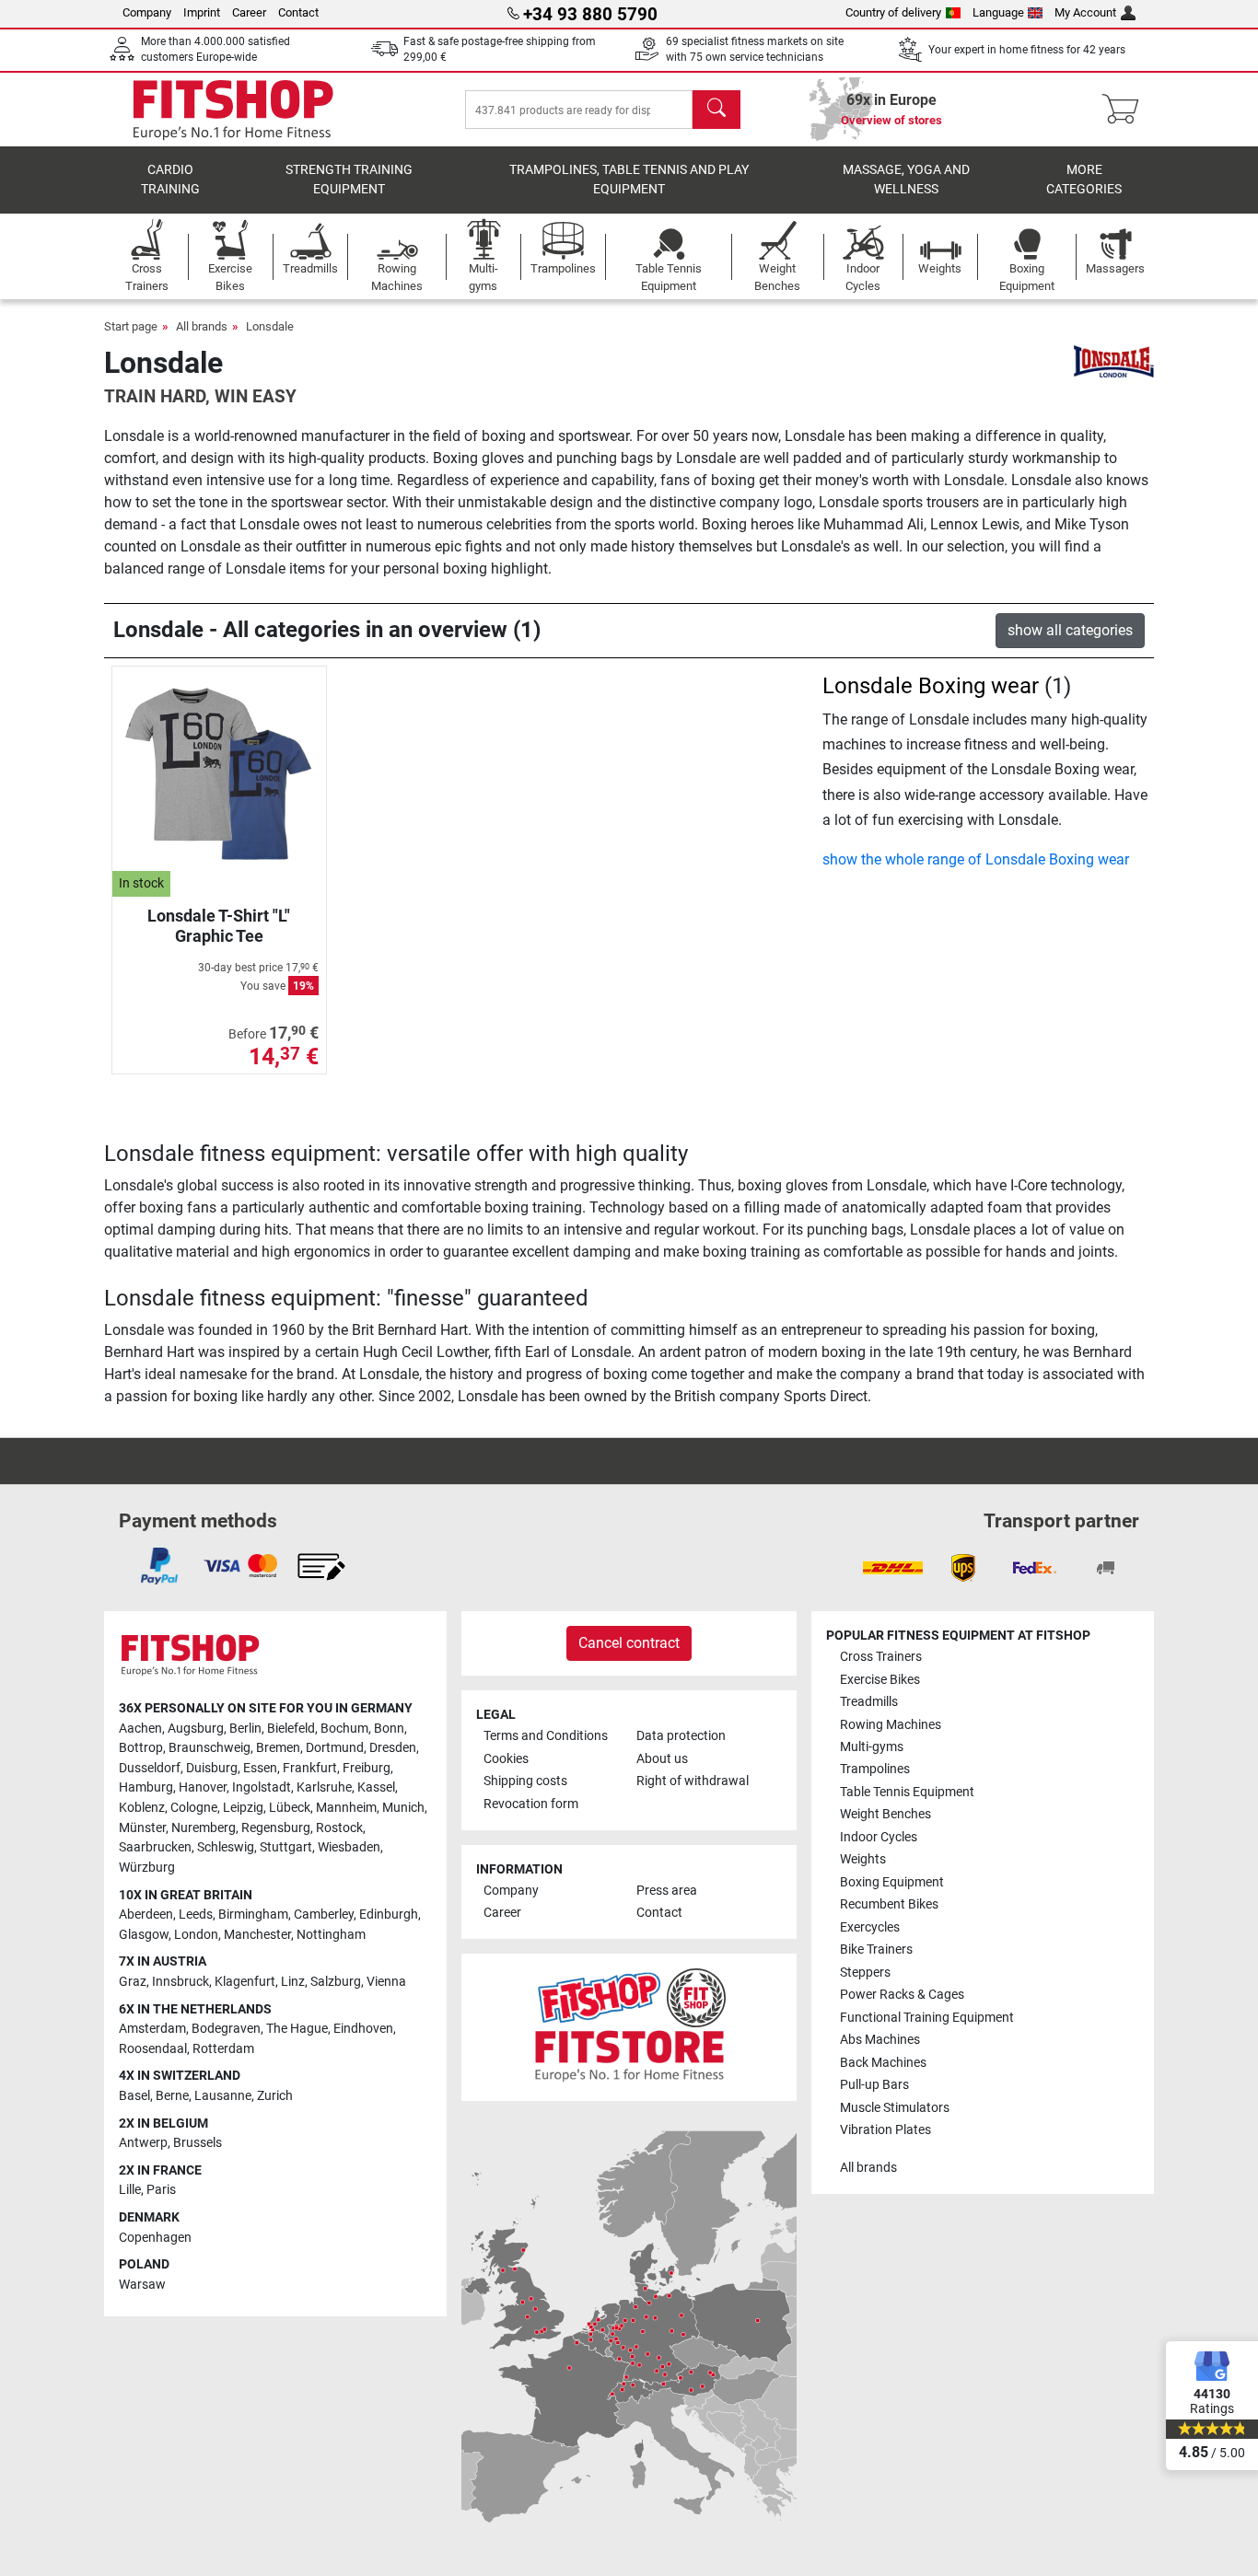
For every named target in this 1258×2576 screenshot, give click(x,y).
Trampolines (875, 1769)
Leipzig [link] (243, 1808)
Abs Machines (880, 2040)
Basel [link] (134, 2096)
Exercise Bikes (880, 1680)
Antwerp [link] (143, 2143)
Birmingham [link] (253, 1915)
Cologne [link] (194, 1808)
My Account (1085, 12)
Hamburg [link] (146, 1787)
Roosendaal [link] (153, 2049)
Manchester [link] (257, 1935)
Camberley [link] (324, 1915)
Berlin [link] (245, 1729)
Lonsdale (270, 326)
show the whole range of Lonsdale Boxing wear (976, 859)
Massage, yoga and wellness (906, 180)
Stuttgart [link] (286, 1847)
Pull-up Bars (874, 2085)
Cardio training (170, 180)
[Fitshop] (233, 108)
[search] (716, 110)
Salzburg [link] (336, 1982)
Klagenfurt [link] (245, 1982)
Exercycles (870, 1927)
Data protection (681, 1736)
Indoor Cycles (879, 1837)
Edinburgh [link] (389, 1915)
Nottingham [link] (331, 1935)
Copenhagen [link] (155, 2238)
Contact (298, 12)
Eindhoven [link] (363, 2029)
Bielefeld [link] (291, 1729)
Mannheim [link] (346, 1808)
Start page (131, 326)
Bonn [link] (389, 1729)
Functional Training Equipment (927, 2018)
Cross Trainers (881, 1657)
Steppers (865, 1973)
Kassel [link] (376, 1787)
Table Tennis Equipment (907, 1792)
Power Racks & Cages (902, 1995)
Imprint (202, 12)
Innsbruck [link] (181, 1982)
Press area (667, 1891)
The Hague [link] (297, 2029)
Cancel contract (629, 1643)
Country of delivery (893, 12)
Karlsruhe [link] (324, 1787)
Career (249, 12)
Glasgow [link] (144, 1935)
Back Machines (883, 2063)
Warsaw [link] (142, 2285)
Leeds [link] (196, 1915)
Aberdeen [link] (146, 1915)
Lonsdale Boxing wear (931, 686)
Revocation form (531, 1804)
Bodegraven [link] (226, 2029)
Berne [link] (172, 2096)
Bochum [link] (344, 1729)
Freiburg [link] (367, 1768)
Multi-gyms (872, 1747)
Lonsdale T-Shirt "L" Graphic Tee (219, 926)
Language (998, 12)
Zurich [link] (275, 2096)
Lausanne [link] (223, 2096)
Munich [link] (403, 1808)
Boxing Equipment (892, 1882)
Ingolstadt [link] (262, 1787)
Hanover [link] (203, 1787)
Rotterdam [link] (223, 2049)
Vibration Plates (885, 2130)
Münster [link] (142, 1828)
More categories (1084, 180)
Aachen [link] (140, 1729)
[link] (159, 1566)
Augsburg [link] (196, 1729)
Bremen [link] (278, 1748)
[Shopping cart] (1126, 110)
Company (147, 12)
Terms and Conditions (546, 1736)
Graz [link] (133, 1982)
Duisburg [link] (212, 1768)
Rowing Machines (891, 1725)
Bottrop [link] (141, 1748)
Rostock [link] (339, 1828)
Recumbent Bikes (889, 1904)
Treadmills (869, 1702)
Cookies (506, 1759)
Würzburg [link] (147, 1868)
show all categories (1070, 630)
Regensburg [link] (276, 1828)
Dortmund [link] (335, 1748)
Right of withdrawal (693, 1781)
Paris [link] (161, 2190)
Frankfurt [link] (310, 1768)
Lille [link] (130, 2190)
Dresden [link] (393, 1748)
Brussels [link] (198, 2143)
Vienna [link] (386, 1982)
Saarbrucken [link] (155, 1847)
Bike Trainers (876, 1949)
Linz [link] (293, 1982)
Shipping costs (525, 1781)
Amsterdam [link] (152, 2029)
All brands (202, 326)
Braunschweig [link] (210, 1748)
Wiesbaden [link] (349, 1847)
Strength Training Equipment (349, 180)
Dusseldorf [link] (150, 1768)
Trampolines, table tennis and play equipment (629, 180)
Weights (863, 1859)
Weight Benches (885, 1814)
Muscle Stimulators (895, 2108)
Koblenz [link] (142, 1808)
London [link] (196, 1935)
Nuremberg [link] (204, 1828)
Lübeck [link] (290, 1808)
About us (662, 1759)
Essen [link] (260, 1768)
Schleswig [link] (226, 1847)
